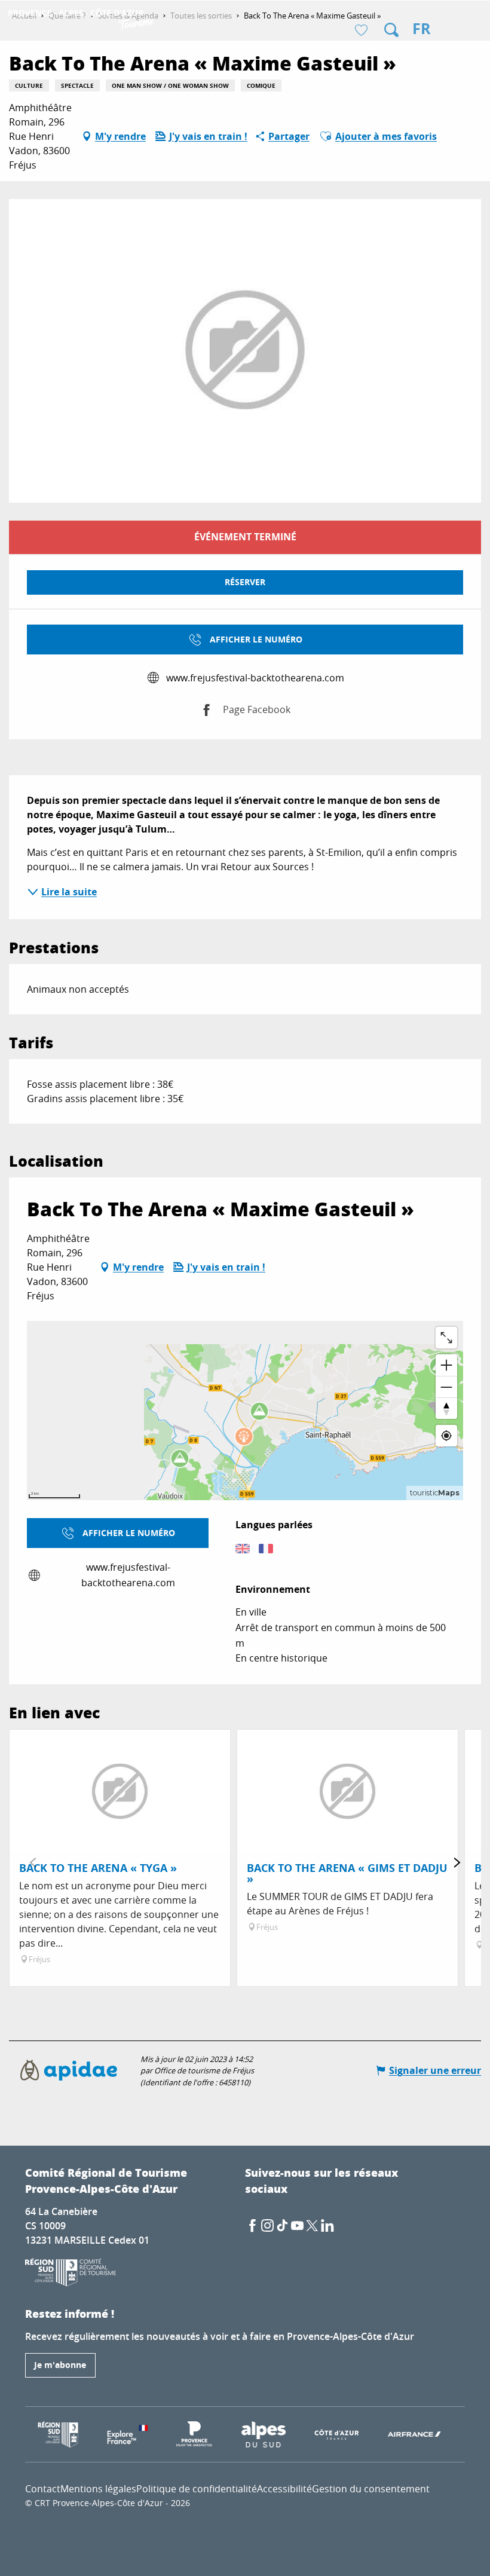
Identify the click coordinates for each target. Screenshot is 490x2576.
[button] (391, 30)
